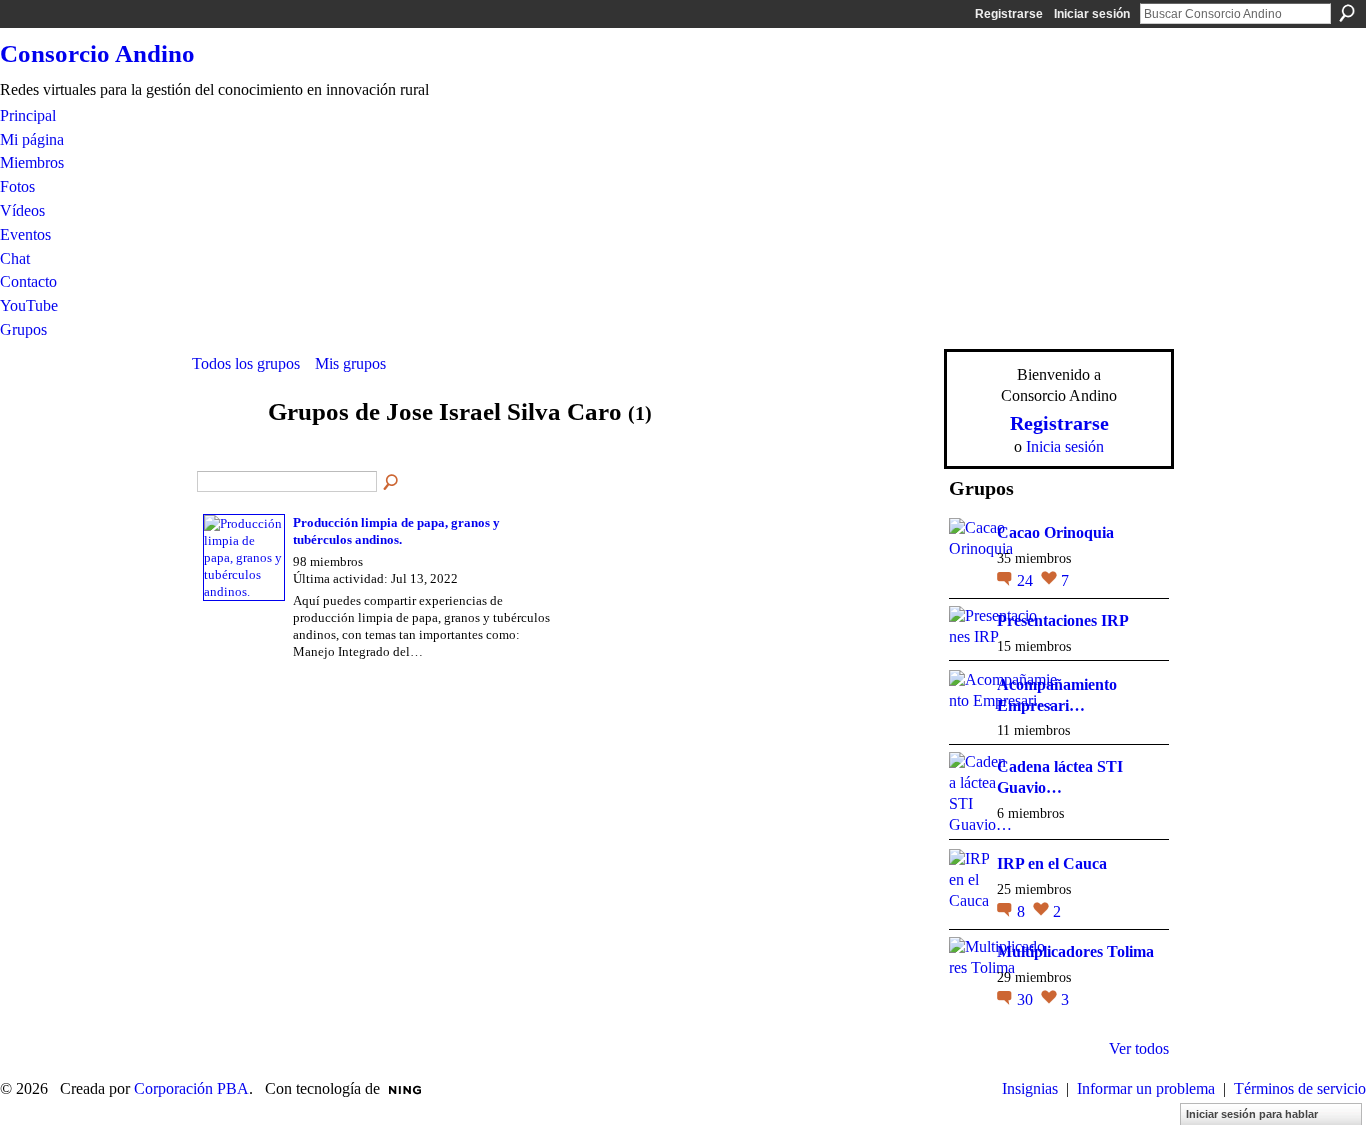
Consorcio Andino (97, 53)
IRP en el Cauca (1052, 863)
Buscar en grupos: (392, 483)
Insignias (1030, 1088)
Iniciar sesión (1092, 14)
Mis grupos (350, 363)
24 (1027, 580)
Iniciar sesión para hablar (1252, 1114)
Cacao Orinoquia (1055, 532)
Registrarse (1009, 14)
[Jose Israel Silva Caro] (224, 450)
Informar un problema (1146, 1088)
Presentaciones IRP (1063, 620)
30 (1027, 999)
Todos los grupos (246, 363)
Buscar (1347, 13)
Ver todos (1139, 1048)
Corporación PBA (191, 1088)
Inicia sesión (1065, 446)
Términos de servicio (1300, 1088)
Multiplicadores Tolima (1075, 951)
